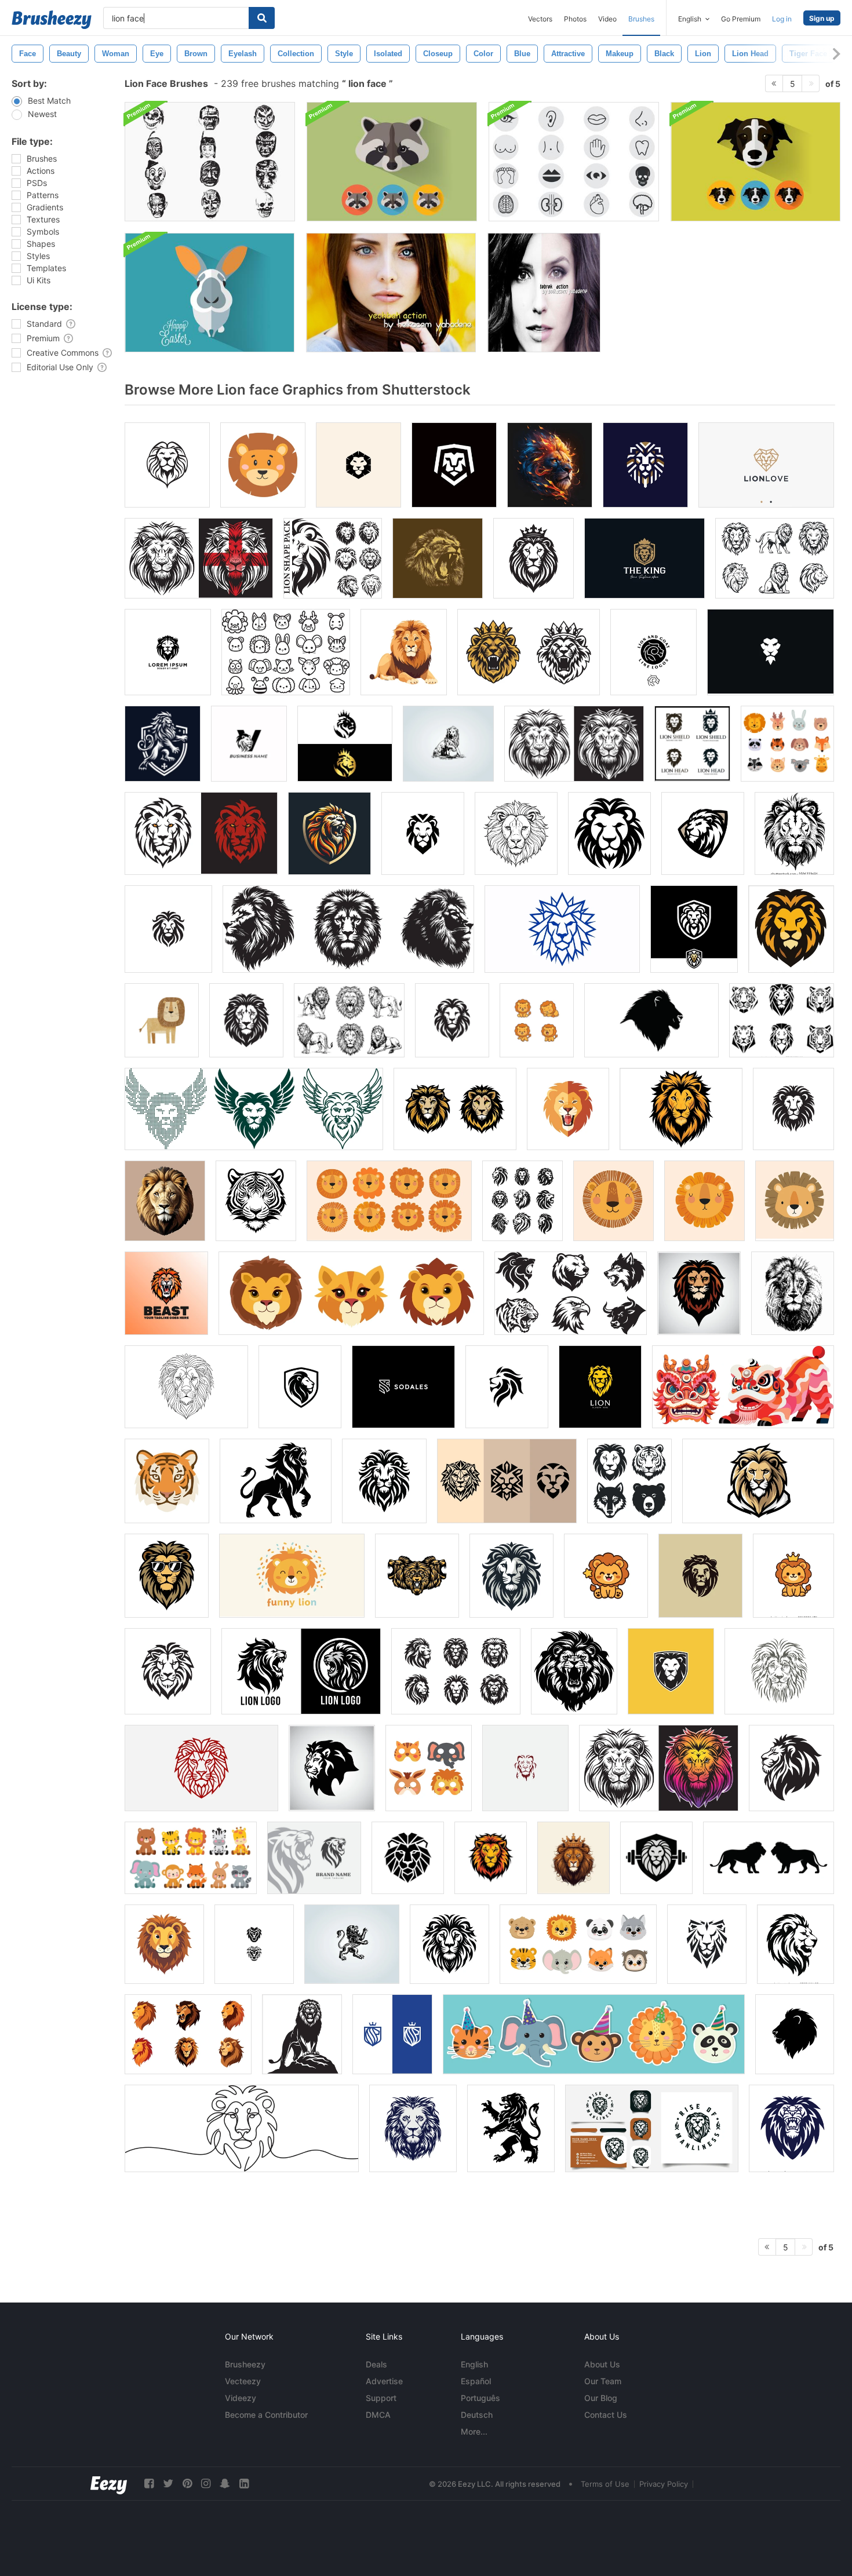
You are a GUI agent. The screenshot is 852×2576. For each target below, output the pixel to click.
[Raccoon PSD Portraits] (392, 162)
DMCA (378, 2415)
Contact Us (606, 2415)
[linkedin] (244, 2484)
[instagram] (206, 2484)
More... (474, 2431)
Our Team (603, 2381)
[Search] (262, 18)
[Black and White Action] (544, 293)
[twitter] (168, 2484)
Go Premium (741, 19)
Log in (782, 19)
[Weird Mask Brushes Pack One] (210, 162)
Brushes (641, 19)
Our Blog (601, 2398)
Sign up (822, 18)
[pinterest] (187, 2484)
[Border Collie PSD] (755, 162)
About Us (602, 2364)
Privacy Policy (664, 2484)
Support (381, 2398)
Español (476, 2381)
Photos (575, 19)
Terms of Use (605, 2484)
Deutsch (477, 2415)
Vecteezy (243, 2381)
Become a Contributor (266, 2415)
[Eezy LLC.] (109, 2484)
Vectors (540, 19)
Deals (376, 2364)
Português (480, 2398)
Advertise (384, 2381)
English (474, 2364)
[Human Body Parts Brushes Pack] (574, 162)
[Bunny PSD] (210, 293)
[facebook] (149, 2484)
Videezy (241, 2398)
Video (607, 19)
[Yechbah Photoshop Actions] (391, 293)
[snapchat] (225, 2484)
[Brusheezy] (52, 20)
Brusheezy (245, 2364)
